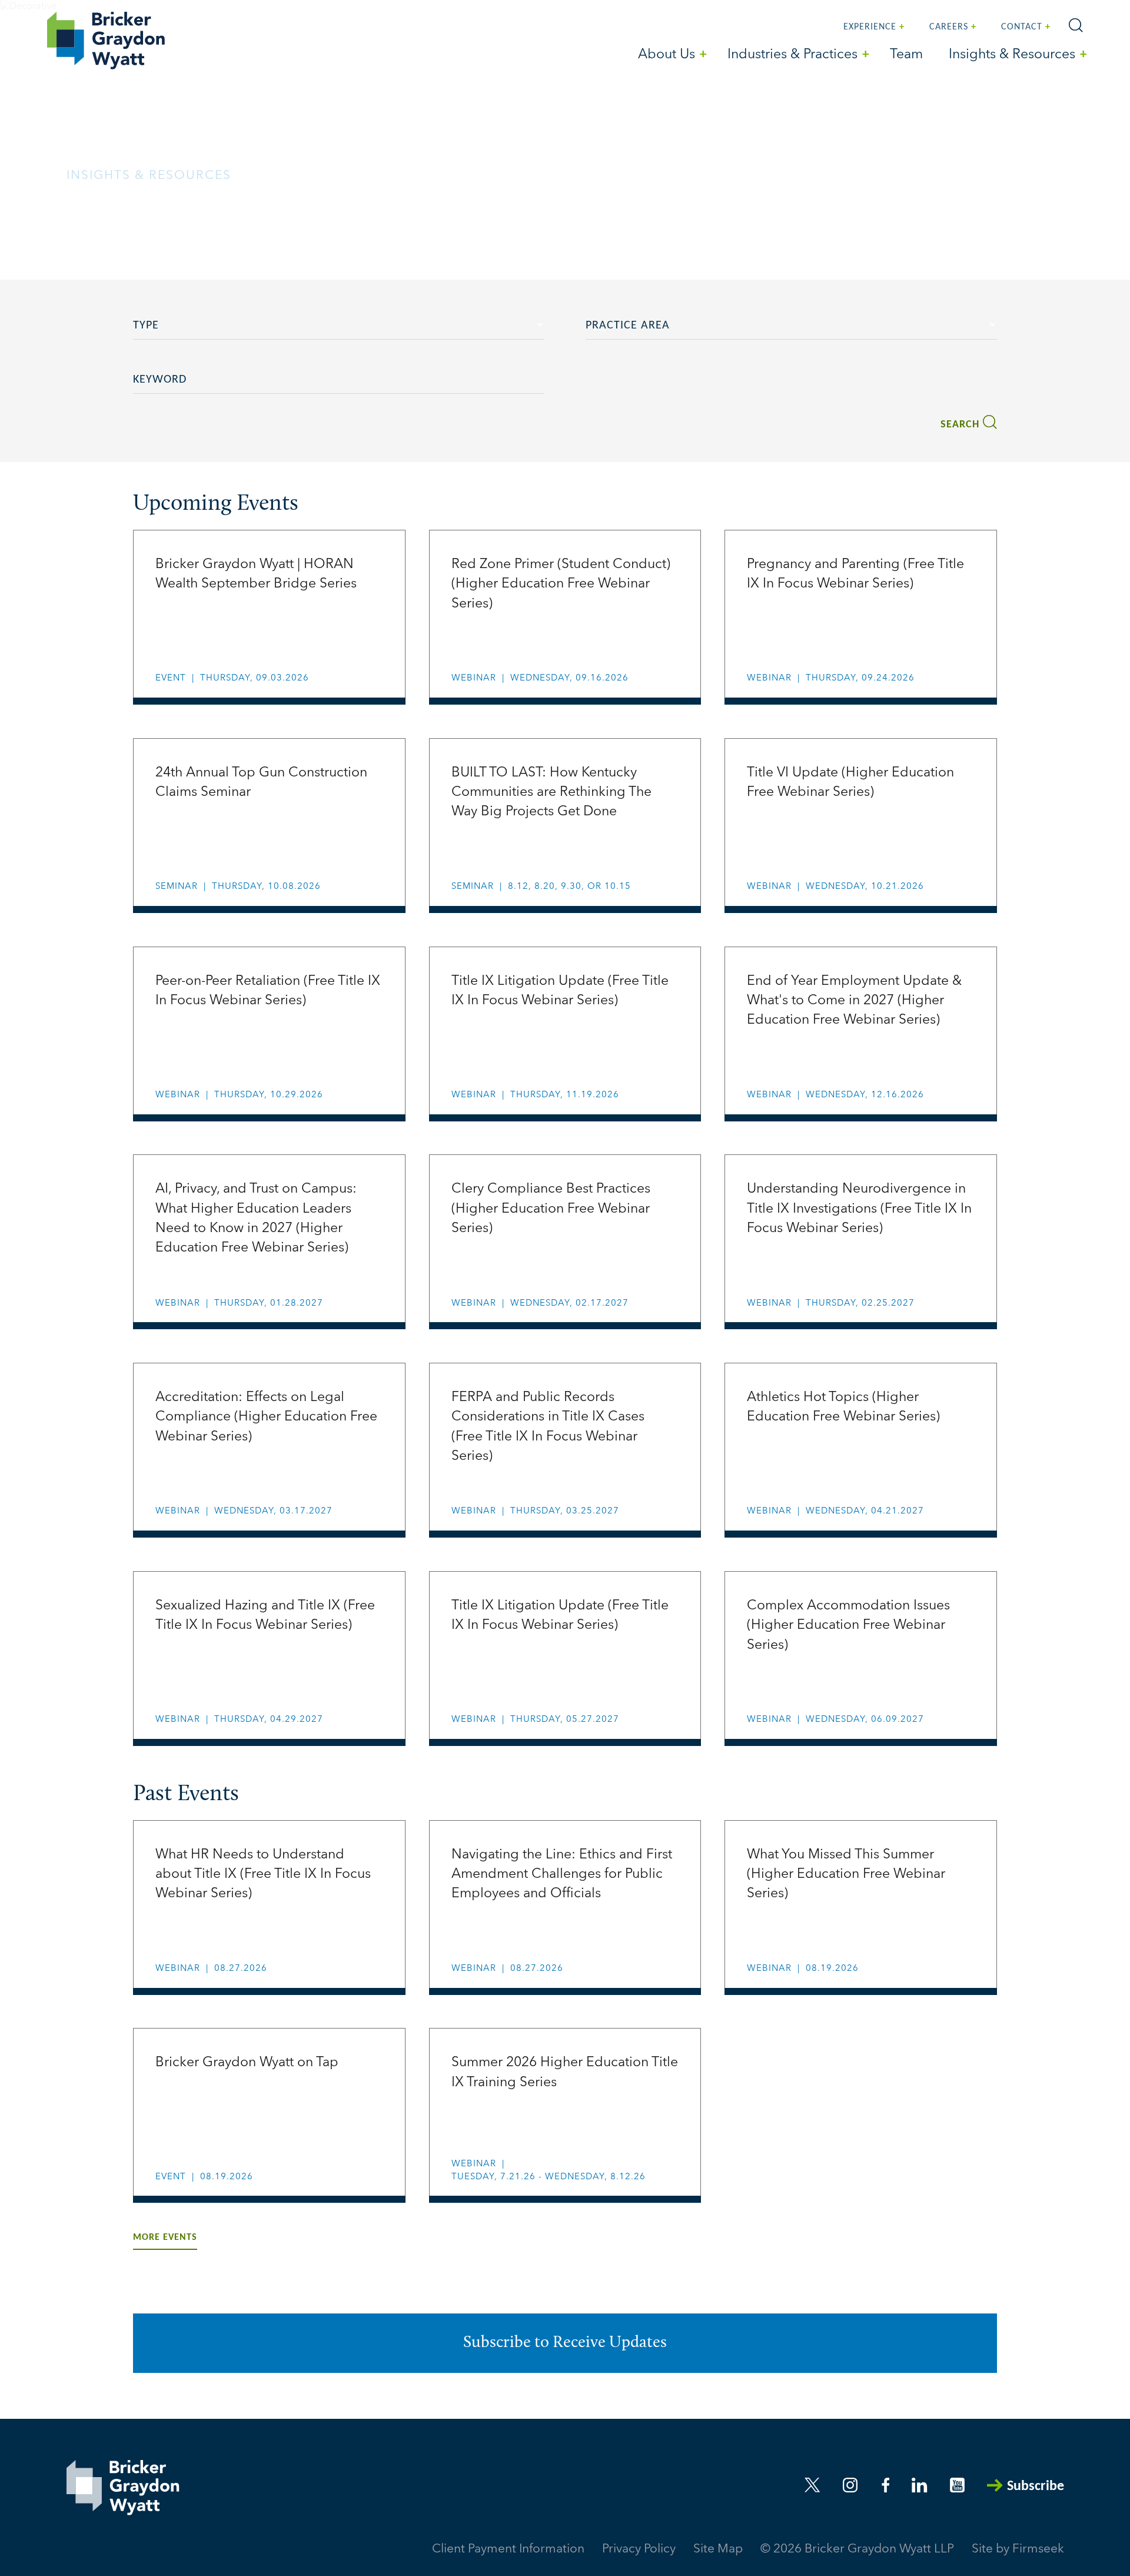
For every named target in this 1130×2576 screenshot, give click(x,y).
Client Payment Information (508, 2549)
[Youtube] (957, 2485)
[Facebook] (886, 2485)
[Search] (1076, 25)
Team (906, 55)
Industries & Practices (792, 55)
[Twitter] (812, 2485)
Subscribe (1036, 2487)
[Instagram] (851, 2485)
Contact (1022, 27)
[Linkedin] (919, 2485)
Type (146, 326)
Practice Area (628, 326)
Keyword (160, 380)
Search (960, 425)
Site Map (718, 2549)
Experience (870, 27)
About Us (667, 55)
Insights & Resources (1012, 55)
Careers (949, 27)
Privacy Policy (639, 2549)
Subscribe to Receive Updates (565, 2343)
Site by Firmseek (1018, 2549)
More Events (165, 2238)
